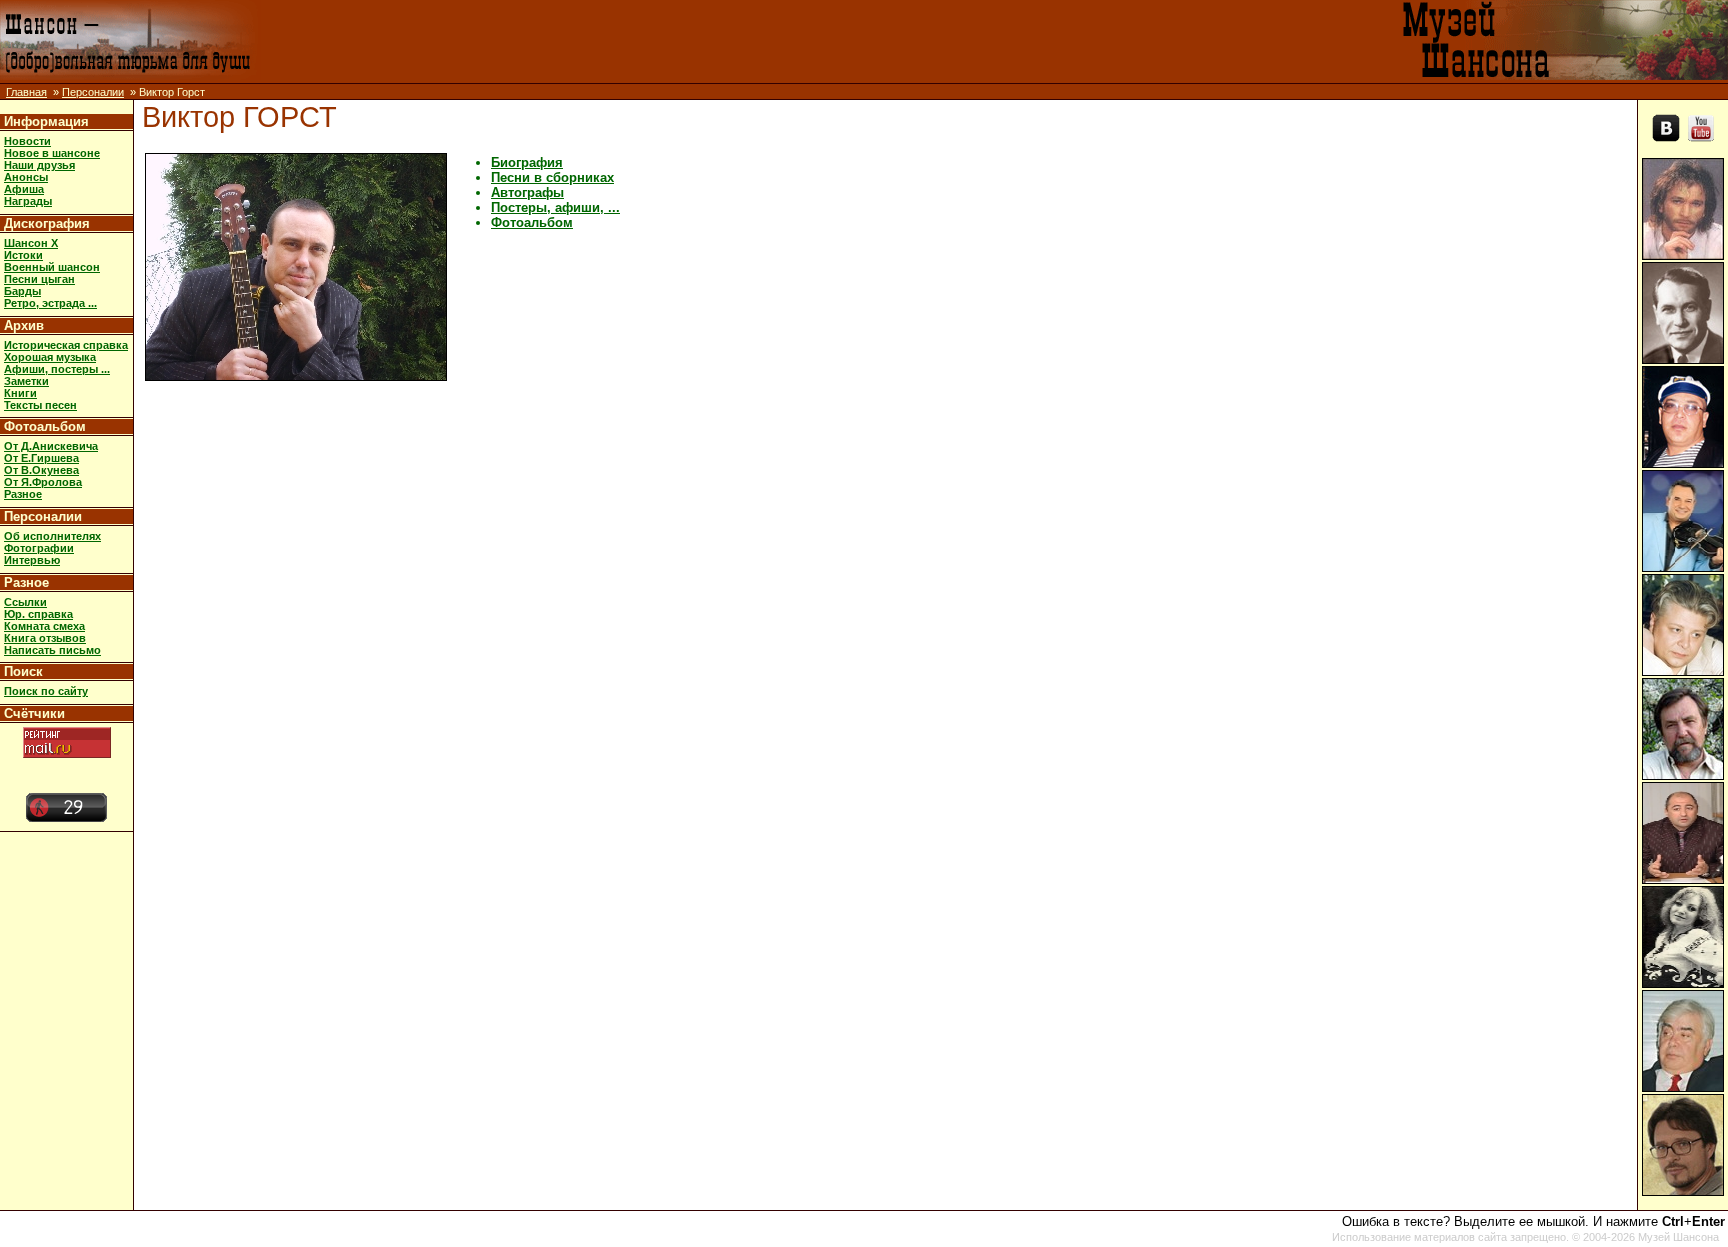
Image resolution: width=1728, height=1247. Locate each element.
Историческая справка (66, 345)
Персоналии (93, 92)
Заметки (26, 381)
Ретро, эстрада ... (50, 303)
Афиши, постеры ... (57, 369)
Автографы (527, 192)
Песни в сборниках (552, 177)
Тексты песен (40, 405)
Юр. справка (38, 614)
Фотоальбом (45, 426)
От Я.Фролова (43, 482)
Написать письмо (52, 650)
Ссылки (25, 602)
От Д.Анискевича (51, 446)
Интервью (32, 560)
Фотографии (39, 548)
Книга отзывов (45, 638)
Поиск (23, 671)
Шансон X (31, 243)
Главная (26, 92)
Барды (22, 291)
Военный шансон (52, 267)
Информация (46, 121)
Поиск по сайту (46, 691)
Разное (23, 494)
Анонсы (26, 177)
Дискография (47, 223)
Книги (20, 393)
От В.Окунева (41, 470)
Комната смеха (44, 626)
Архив (24, 325)
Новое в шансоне (52, 153)
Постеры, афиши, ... (555, 207)
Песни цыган (39, 279)
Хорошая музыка (50, 357)
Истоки (23, 255)
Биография (527, 162)
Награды (28, 201)
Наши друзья (39, 165)
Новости (27, 141)
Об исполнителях (52, 536)
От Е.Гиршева (41, 458)
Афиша (24, 189)
